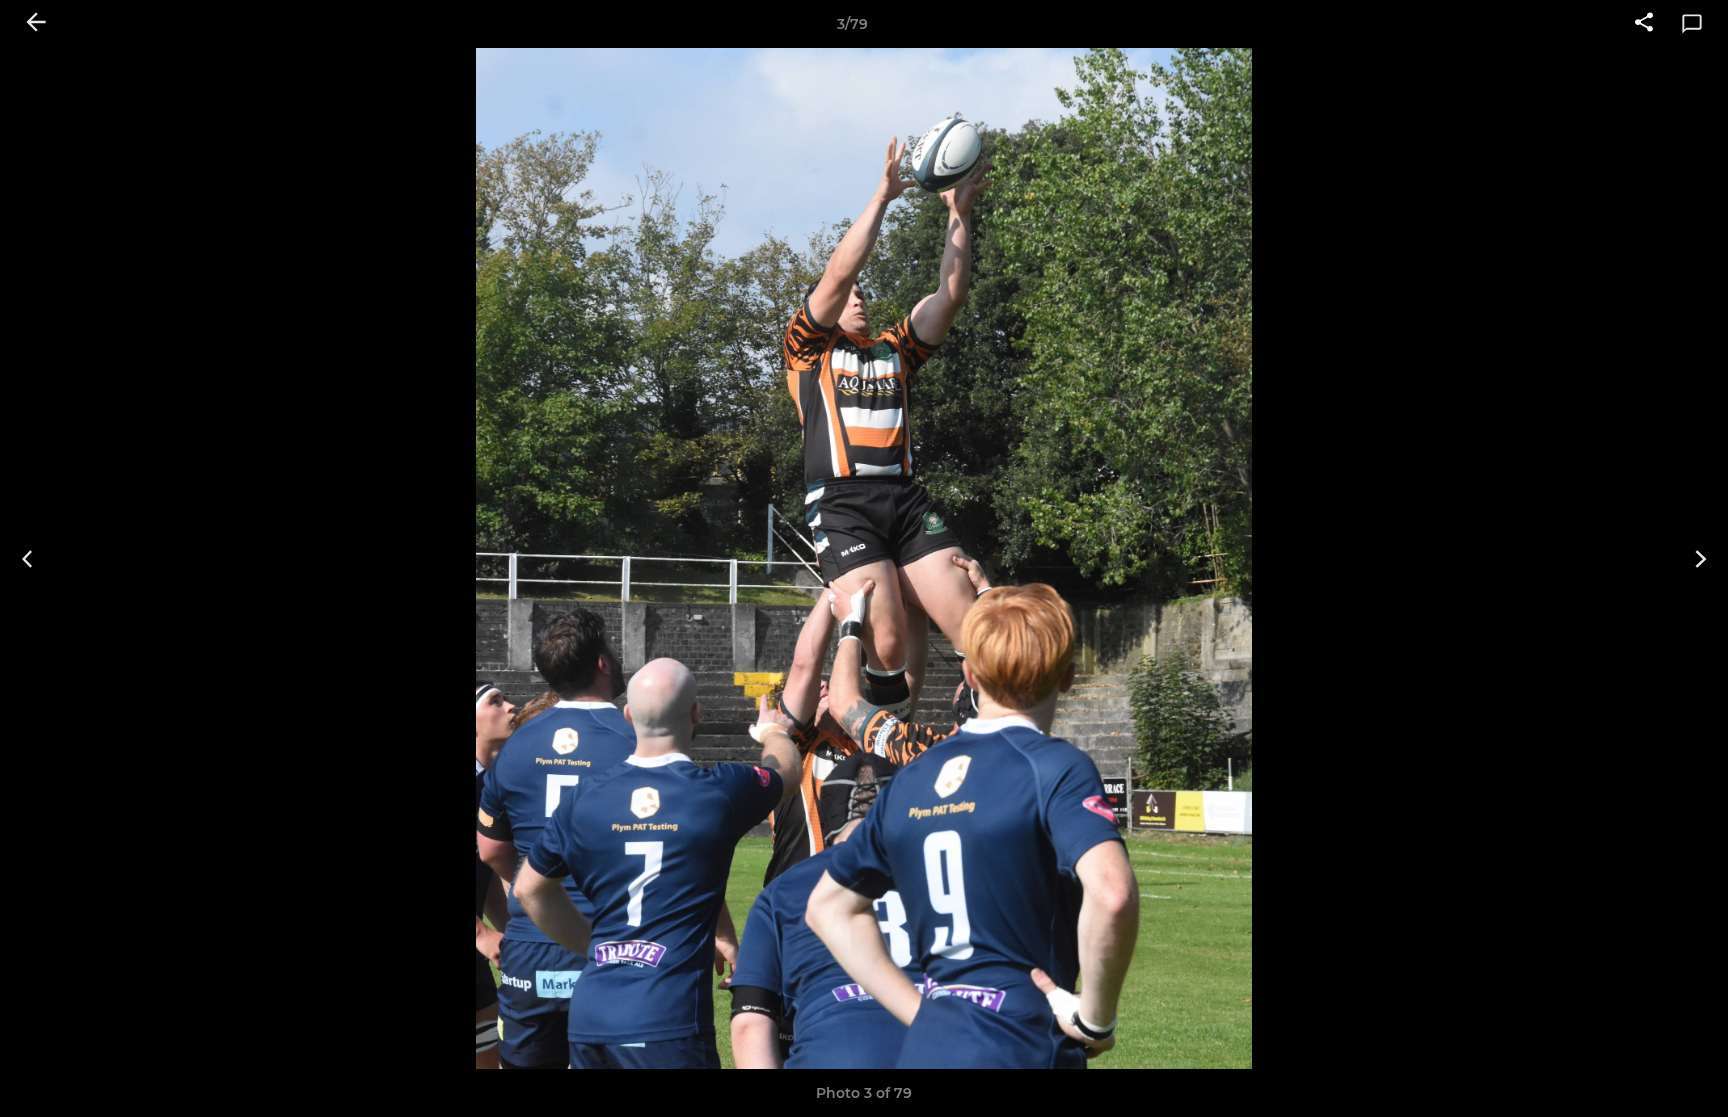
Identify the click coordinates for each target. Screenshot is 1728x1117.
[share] (1644, 24)
